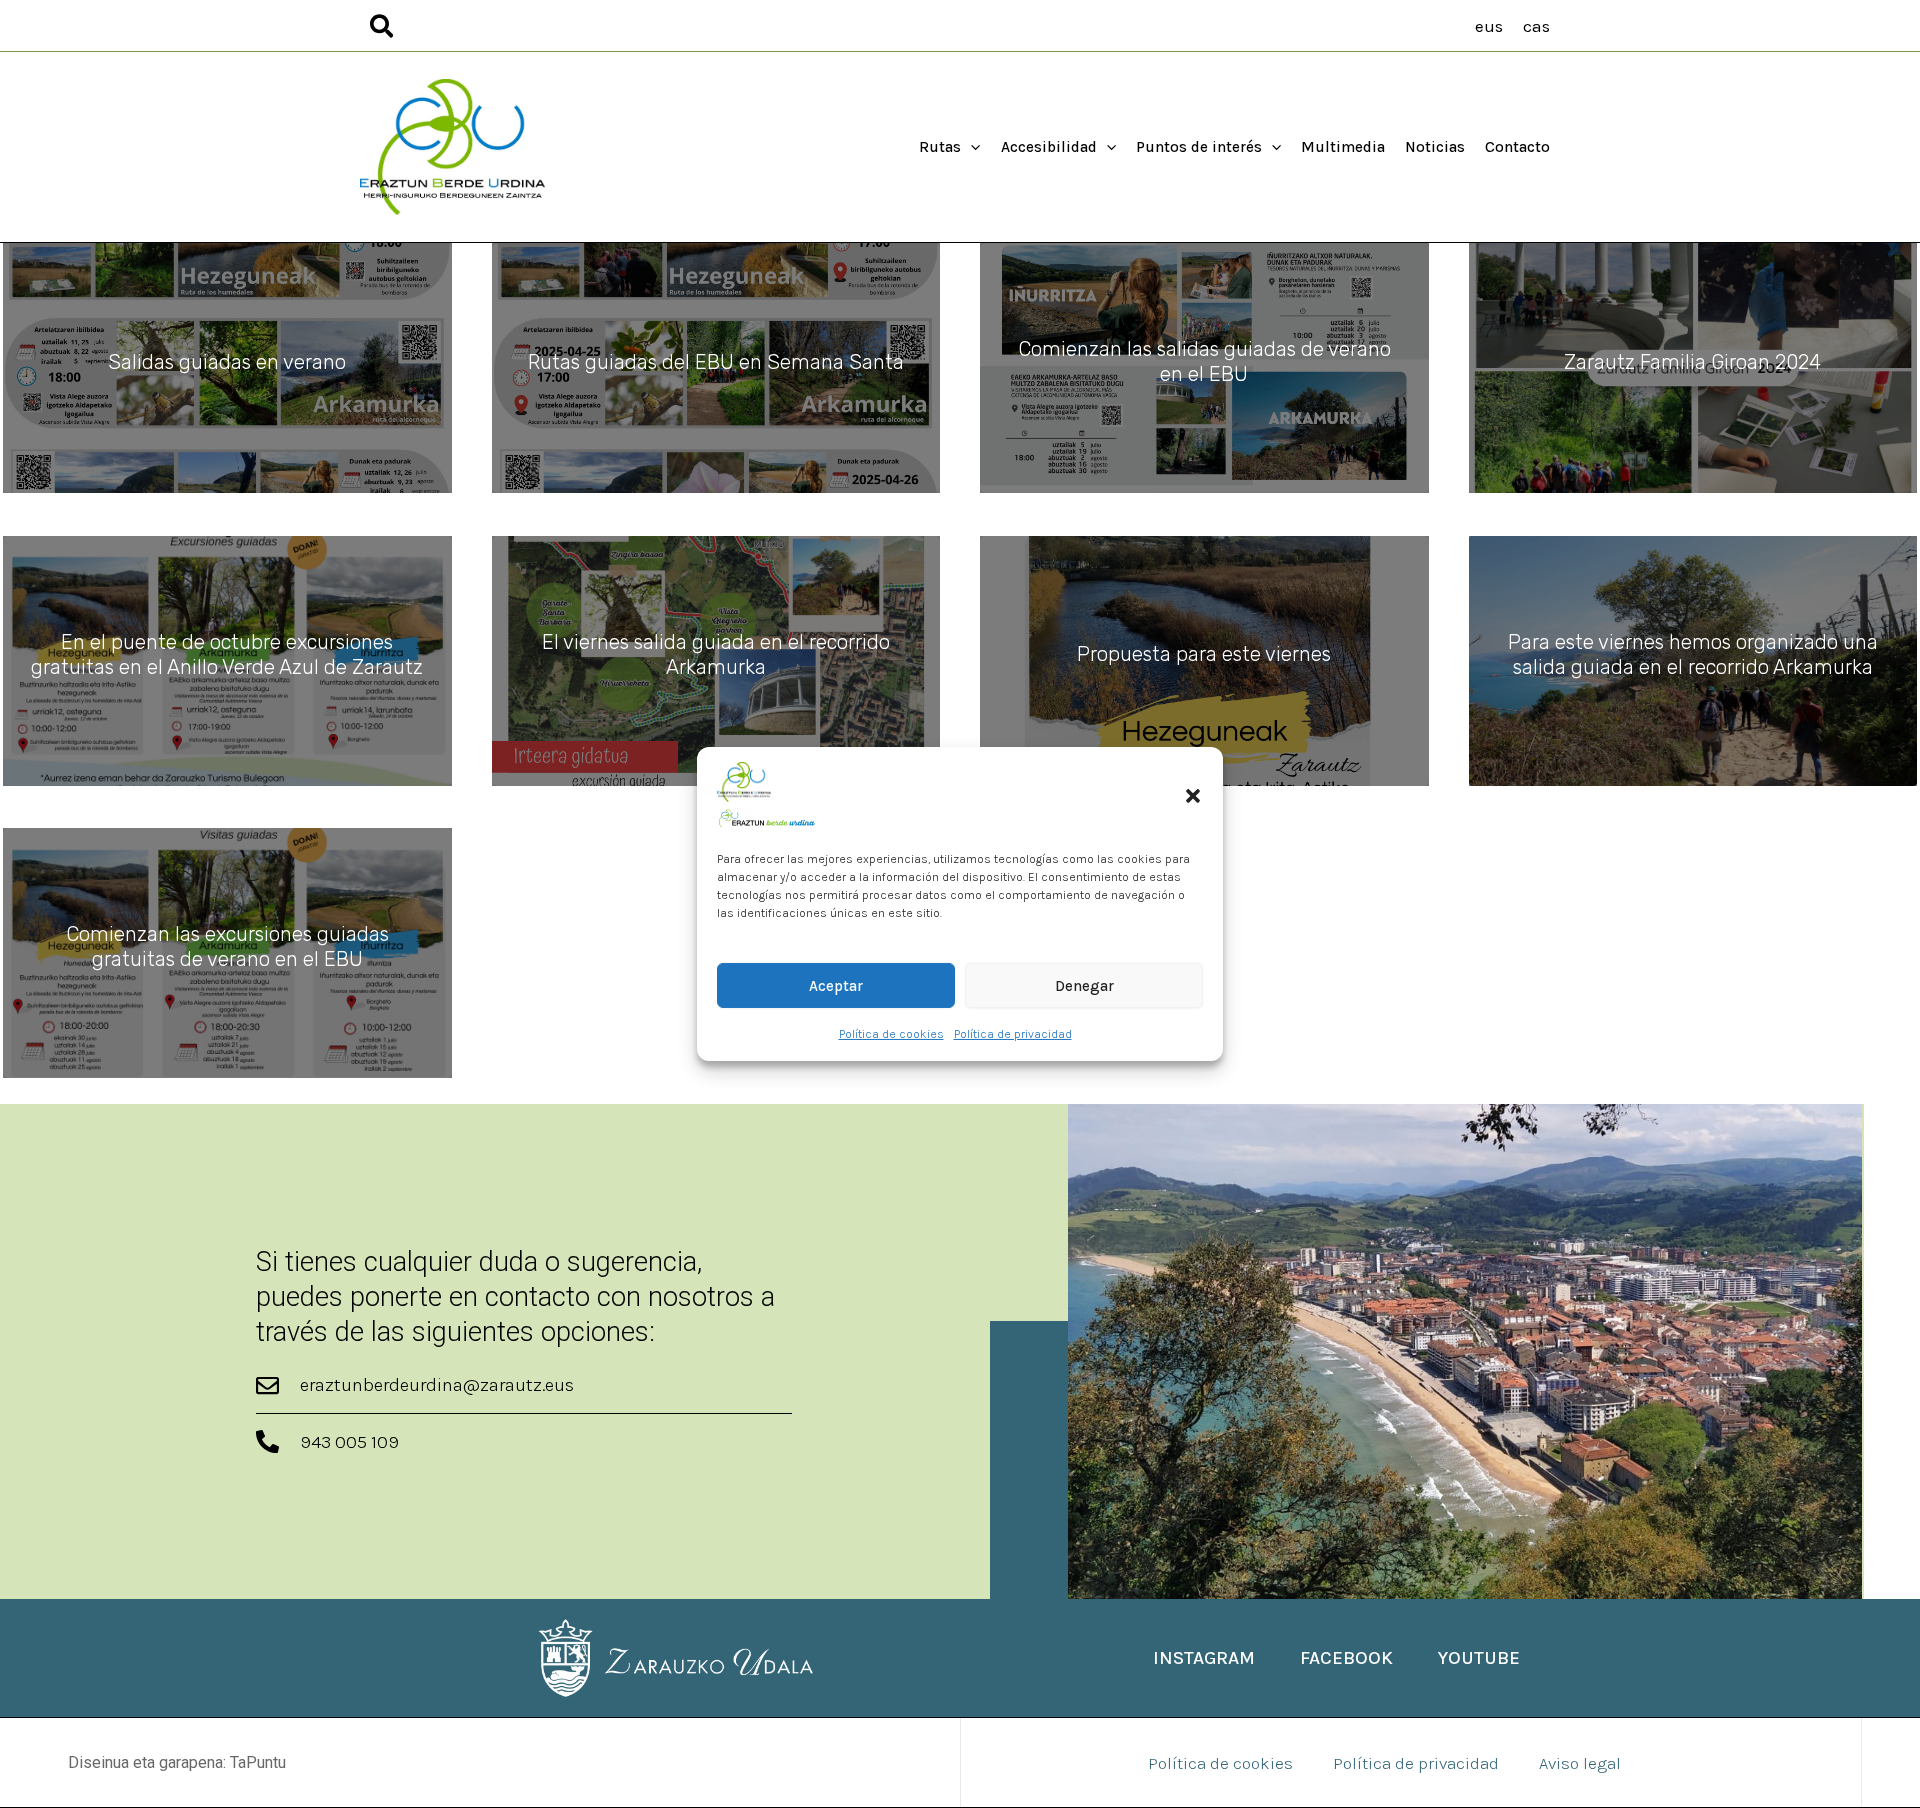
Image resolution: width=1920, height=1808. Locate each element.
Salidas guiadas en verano (227, 362)
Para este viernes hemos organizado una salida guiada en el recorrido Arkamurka (1693, 654)
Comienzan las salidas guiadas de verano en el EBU (1204, 361)
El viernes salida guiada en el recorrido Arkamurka (716, 654)
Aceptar (836, 986)
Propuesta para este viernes (1204, 654)
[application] (970, 147)
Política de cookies (891, 1034)
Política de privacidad (1013, 1034)
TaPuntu (258, 1762)
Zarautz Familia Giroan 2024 (1692, 362)
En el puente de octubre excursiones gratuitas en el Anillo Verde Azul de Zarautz (227, 654)
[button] (1193, 796)
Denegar (1084, 986)
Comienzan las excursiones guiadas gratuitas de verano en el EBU (227, 946)
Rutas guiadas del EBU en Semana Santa (716, 362)
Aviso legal (1580, 1763)
